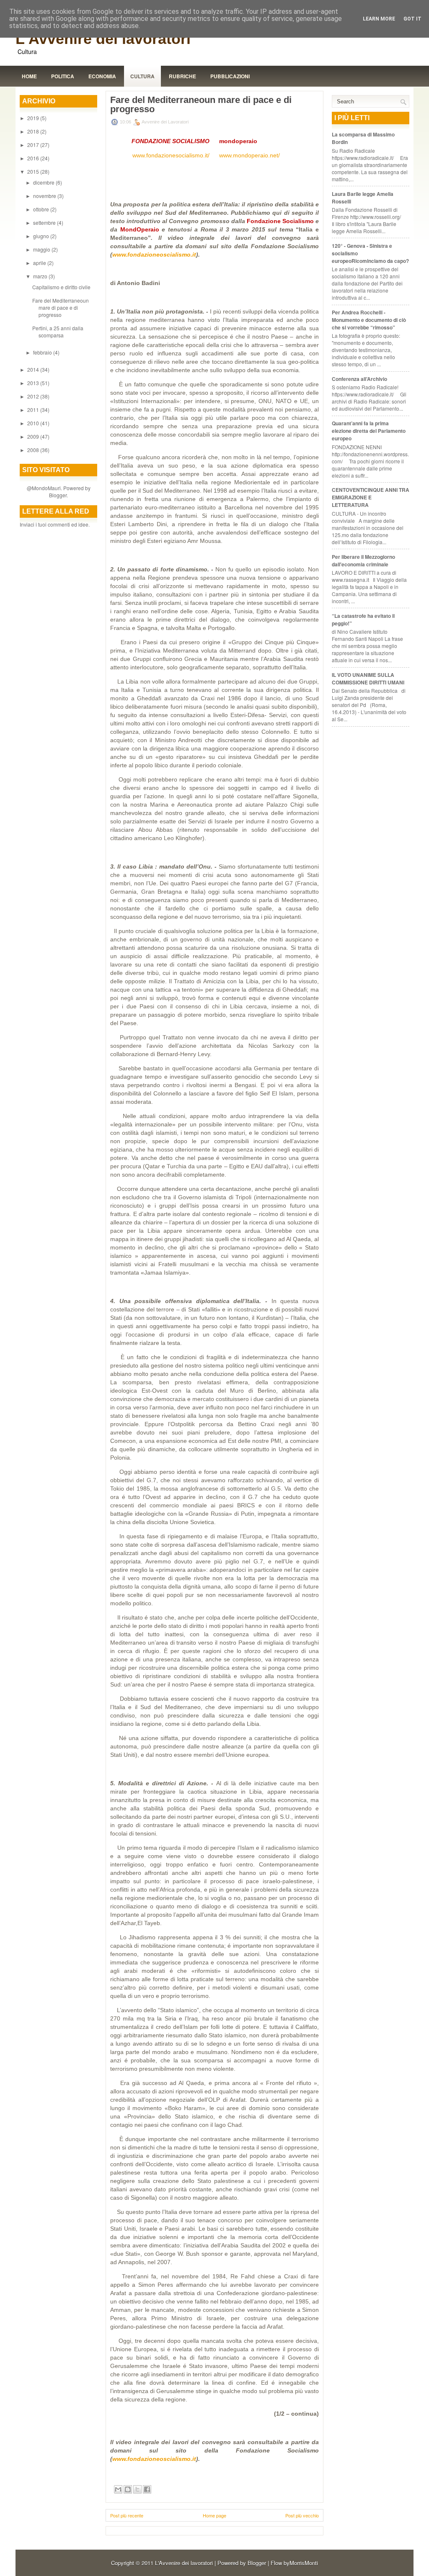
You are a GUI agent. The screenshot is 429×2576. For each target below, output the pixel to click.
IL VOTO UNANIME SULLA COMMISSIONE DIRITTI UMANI (368, 679)
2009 (34, 436)
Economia (102, 76)
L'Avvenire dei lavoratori (103, 39)
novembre (45, 196)
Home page (214, 2515)
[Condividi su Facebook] (147, 2489)
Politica (63, 76)
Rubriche (182, 76)
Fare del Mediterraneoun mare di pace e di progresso (61, 307)
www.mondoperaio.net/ (249, 155)
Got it (412, 19)
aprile (40, 263)
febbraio (43, 352)
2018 (34, 131)
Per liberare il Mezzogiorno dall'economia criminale (363, 560)
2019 (34, 118)
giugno (42, 236)
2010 (34, 423)
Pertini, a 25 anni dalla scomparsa (58, 332)
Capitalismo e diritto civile (61, 287)
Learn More (379, 19)
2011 (34, 410)
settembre (45, 222)
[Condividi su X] (137, 2489)
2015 (34, 171)
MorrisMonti (304, 2563)
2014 (34, 369)
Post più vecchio (302, 2515)
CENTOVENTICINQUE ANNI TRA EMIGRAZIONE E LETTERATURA (371, 497)
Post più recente (127, 2515)
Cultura (142, 76)
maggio (42, 249)
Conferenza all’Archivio (359, 379)
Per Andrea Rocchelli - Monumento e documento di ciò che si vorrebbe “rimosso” (369, 320)
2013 (34, 383)
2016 (34, 158)
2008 (34, 450)
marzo (41, 276)
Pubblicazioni (230, 76)
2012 (34, 396)
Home (29, 76)
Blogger (58, 495)
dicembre (44, 182)
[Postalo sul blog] (128, 2489)
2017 (34, 145)
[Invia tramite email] (118, 2489)
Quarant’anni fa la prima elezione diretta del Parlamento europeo (369, 431)
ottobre (42, 209)
